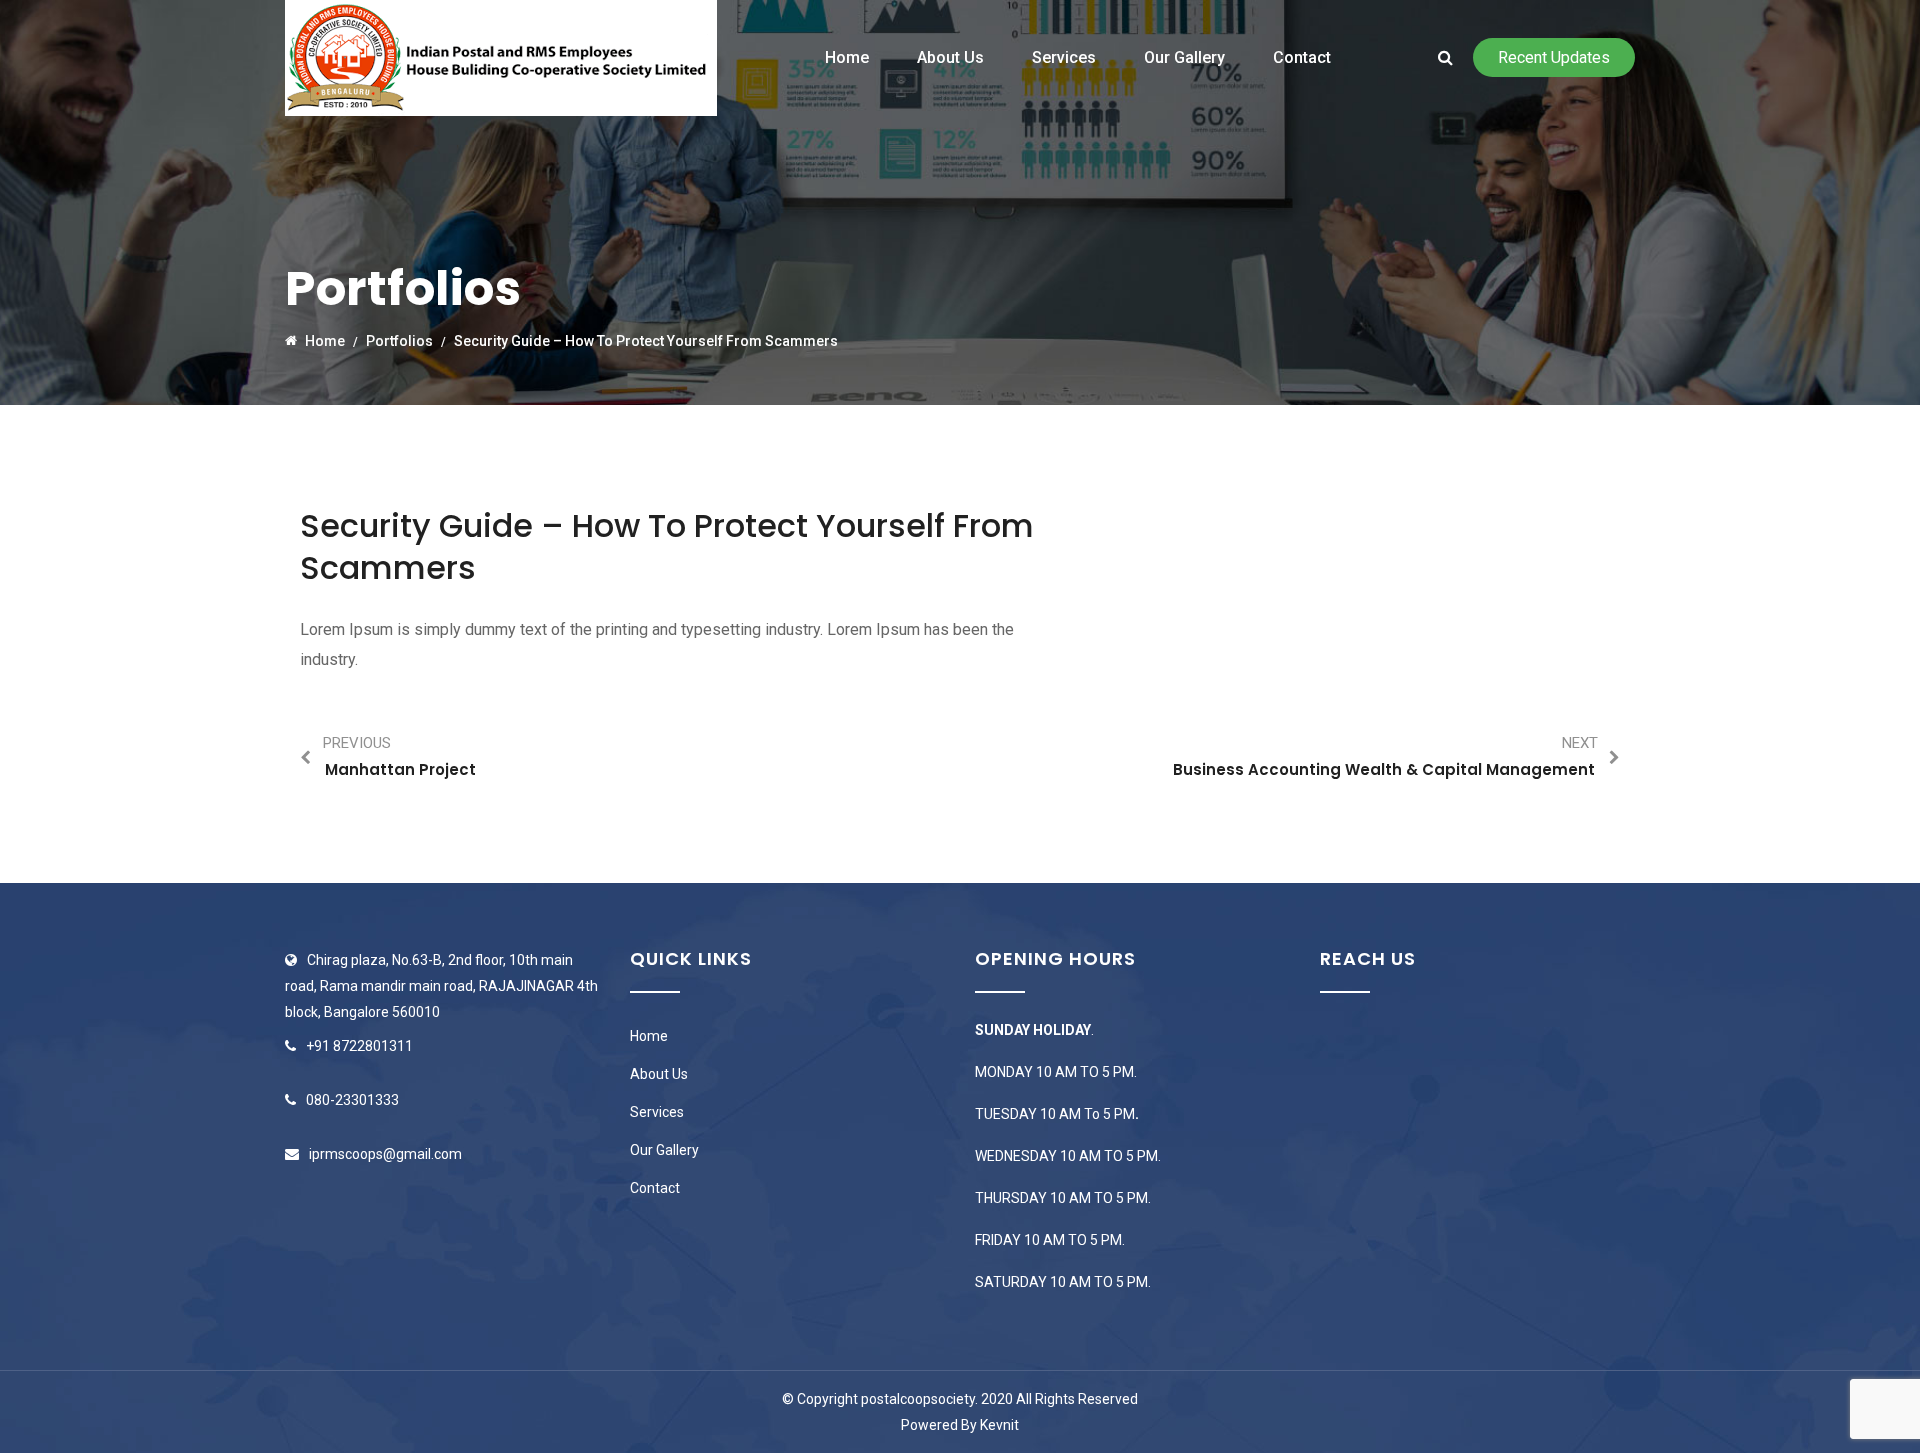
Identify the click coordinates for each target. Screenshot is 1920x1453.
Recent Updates (1554, 57)
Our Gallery (1184, 57)
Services (1064, 57)
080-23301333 (352, 1100)
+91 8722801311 (359, 1046)
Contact (1302, 57)
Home (847, 57)
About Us (950, 57)
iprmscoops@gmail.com (385, 1154)
